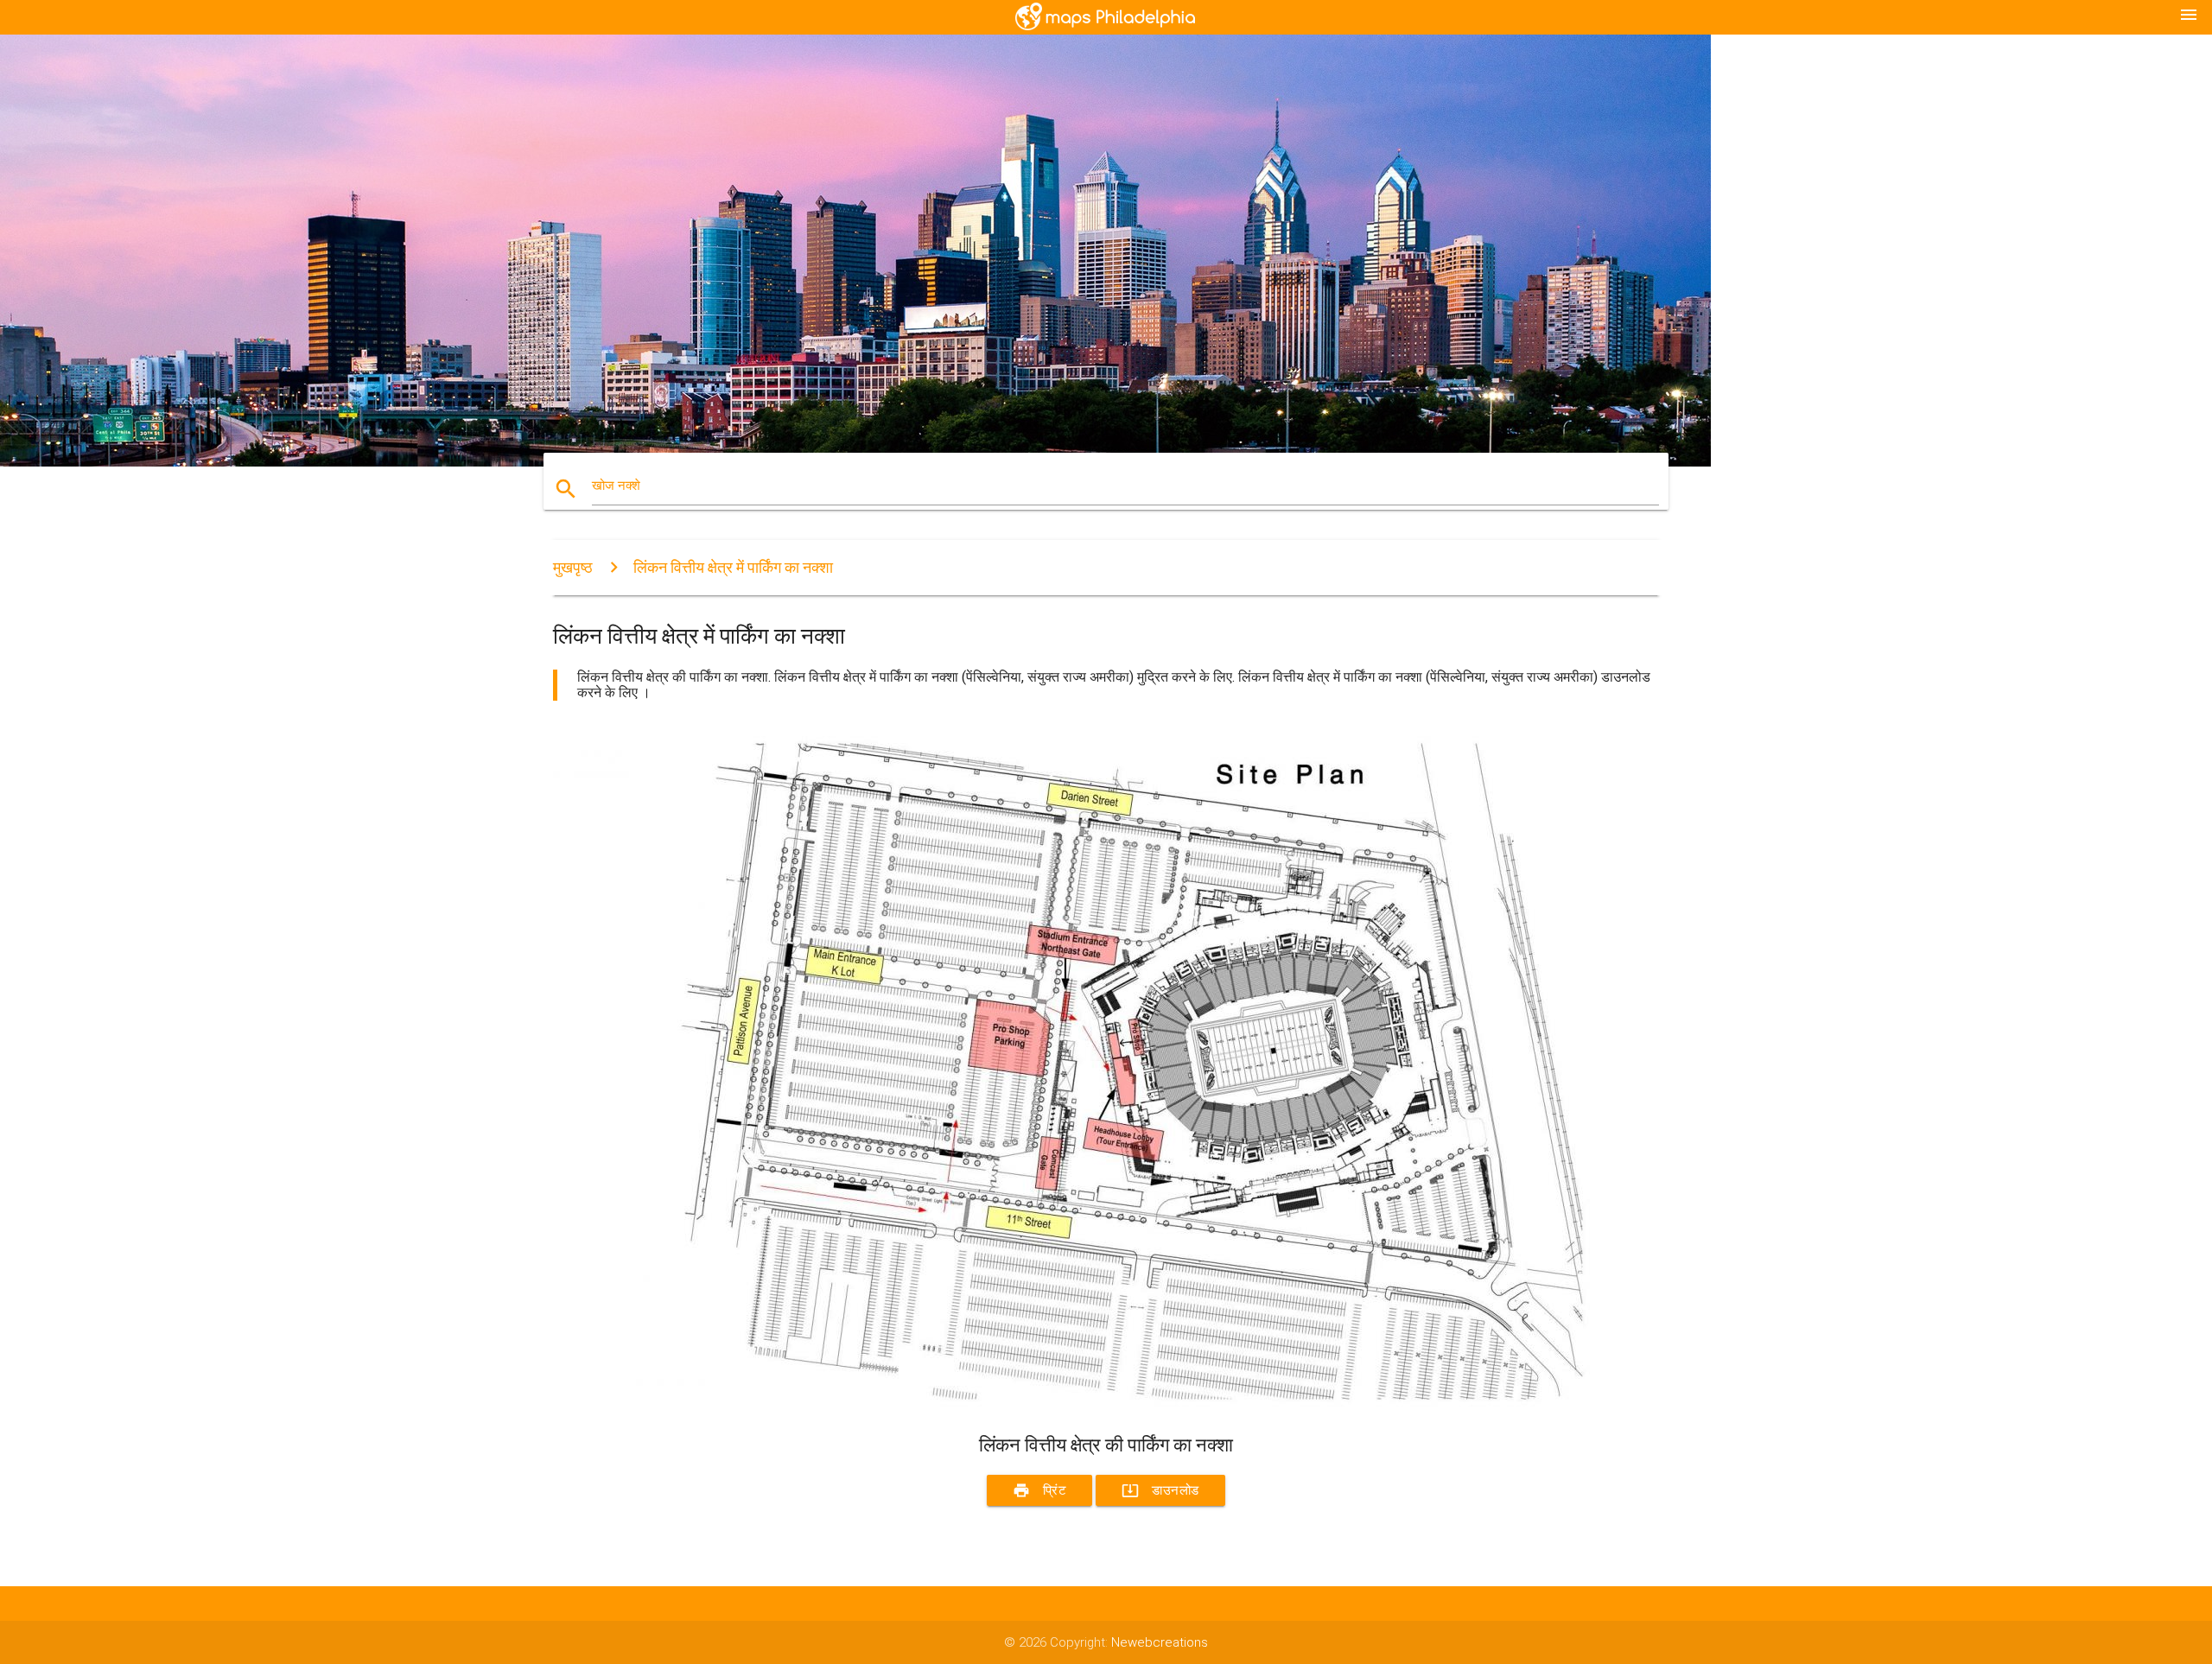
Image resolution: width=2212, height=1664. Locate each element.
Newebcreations (1160, 1642)
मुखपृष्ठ (573, 567)
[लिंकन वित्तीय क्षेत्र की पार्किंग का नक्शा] (1071, 1402)
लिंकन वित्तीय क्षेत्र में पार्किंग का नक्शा (733, 567)
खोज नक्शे (616, 486)
